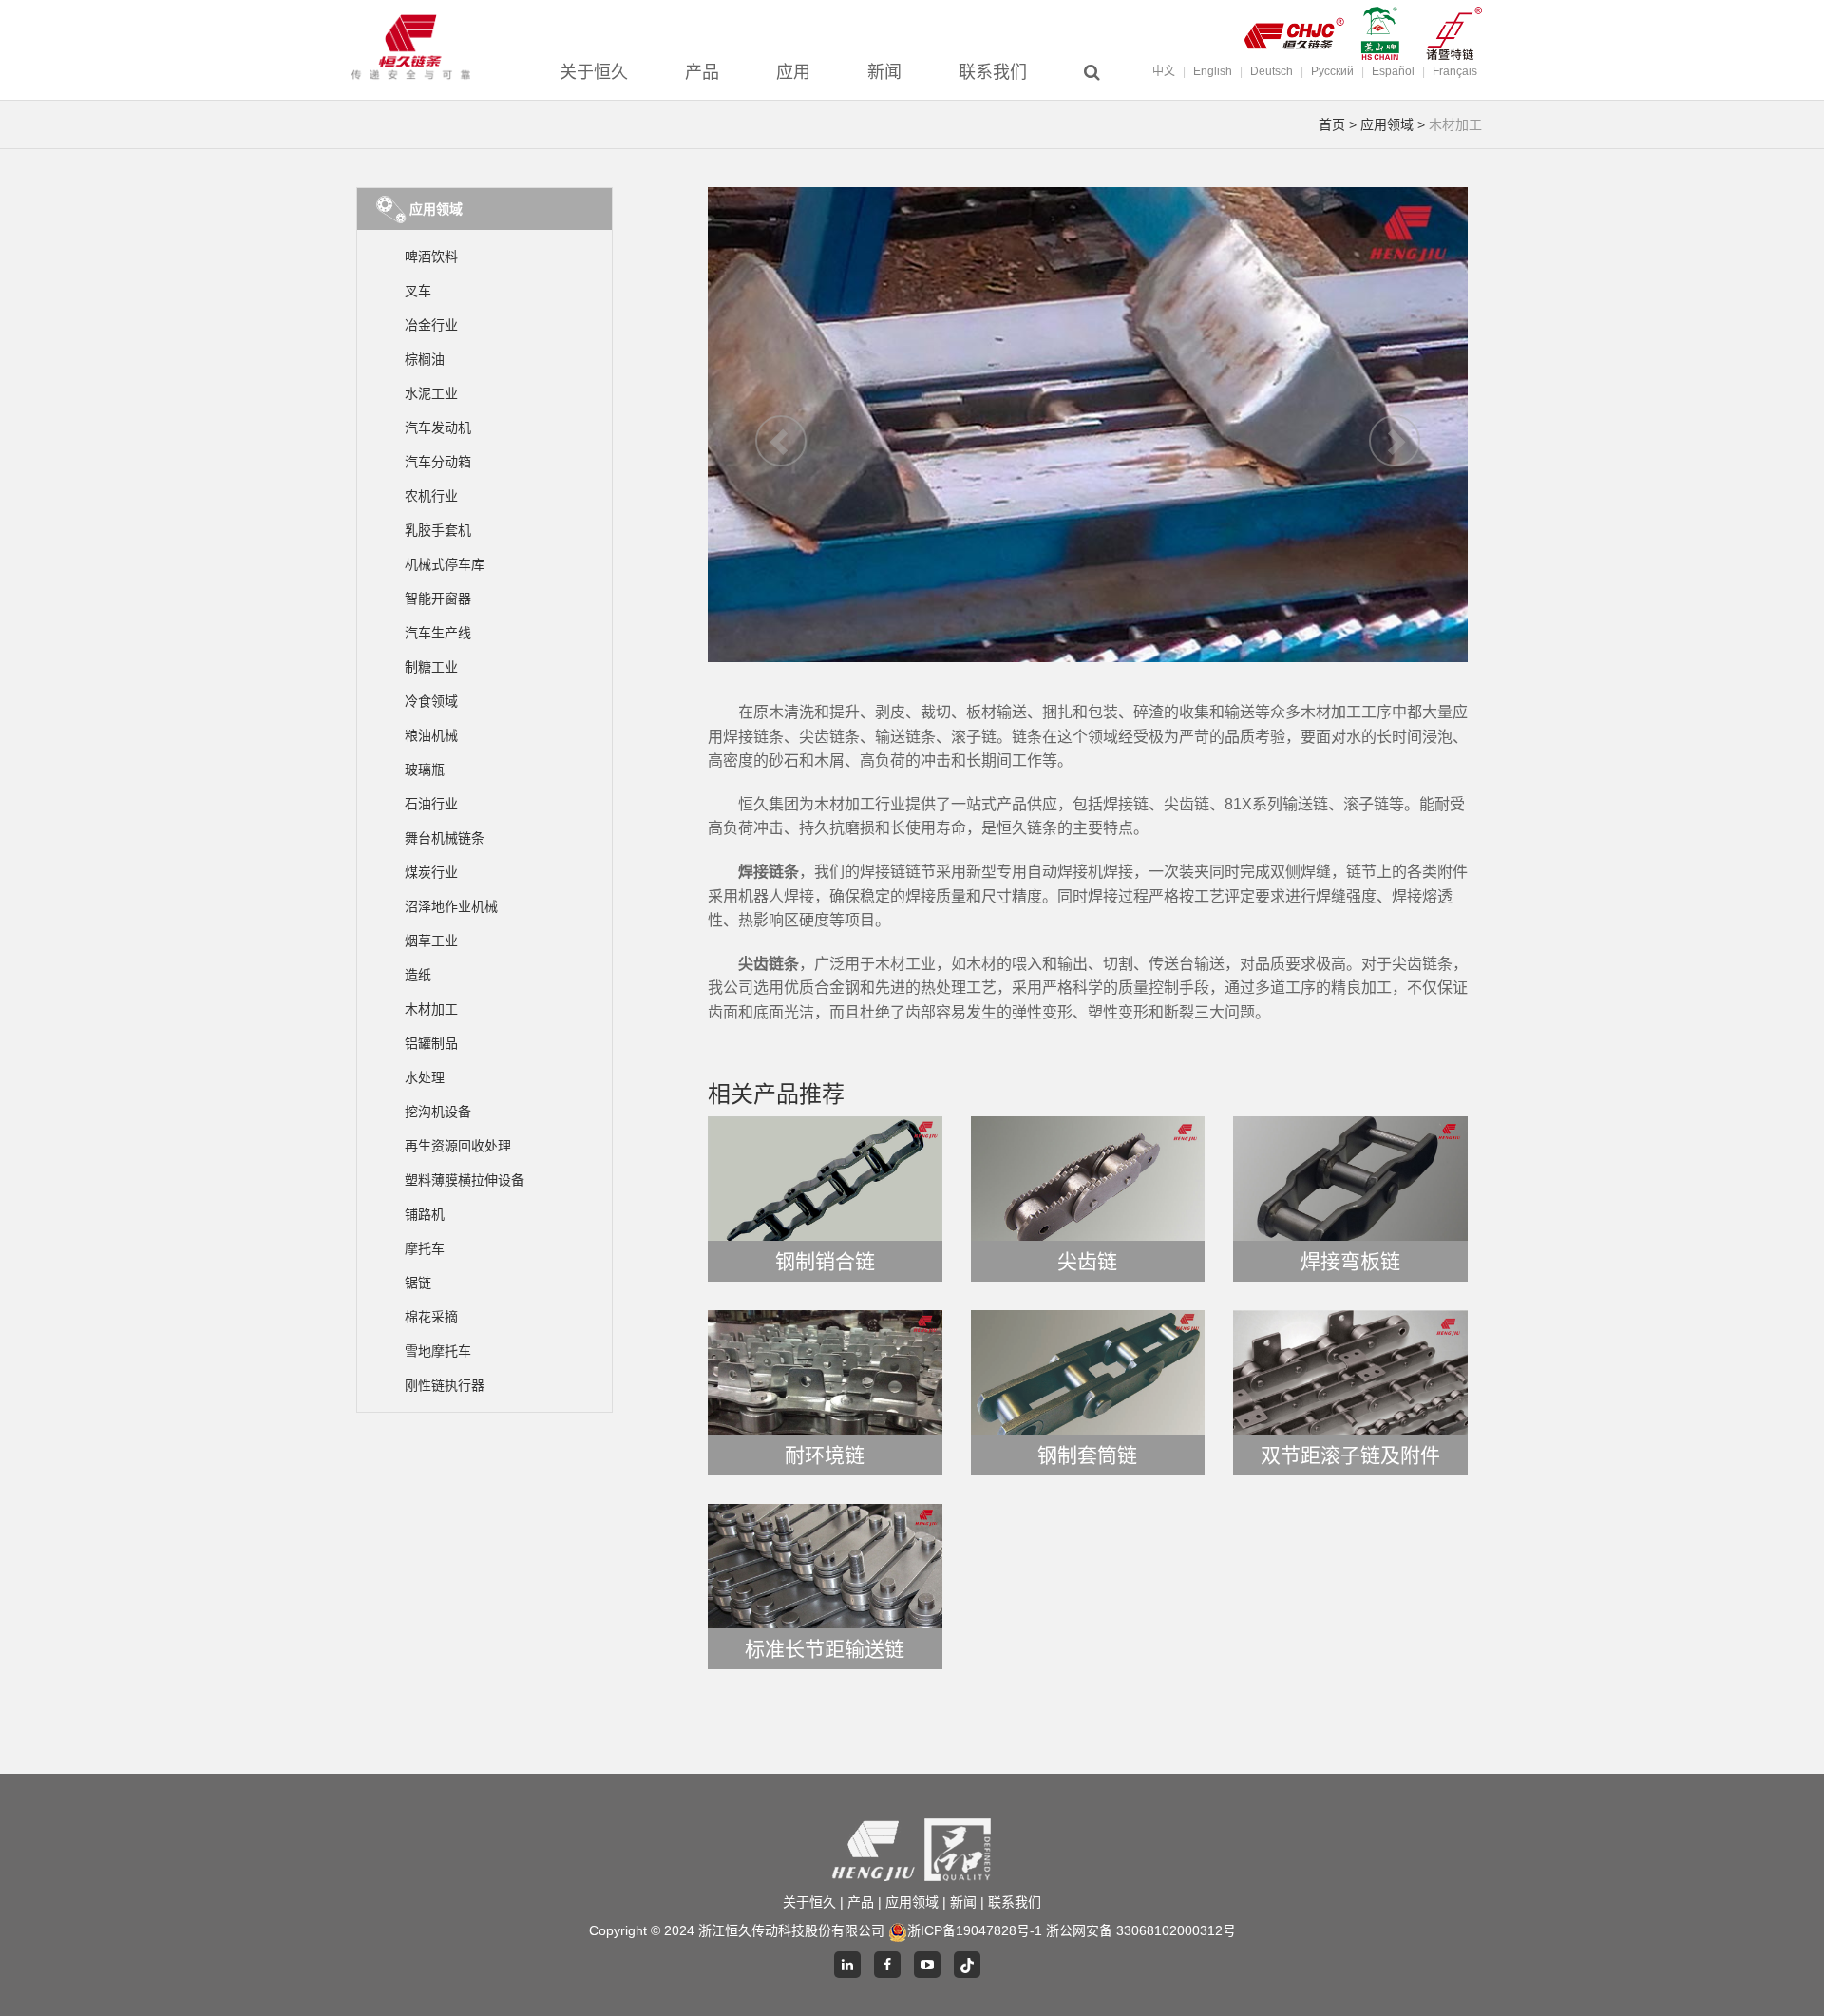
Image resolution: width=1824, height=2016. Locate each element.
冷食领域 (431, 701)
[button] (765, 425)
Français (1455, 71)
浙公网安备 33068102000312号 (1141, 1930)
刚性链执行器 (445, 1385)
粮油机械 (431, 735)
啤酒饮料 (431, 257)
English (1213, 71)
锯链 (418, 1283)
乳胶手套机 (438, 530)
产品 (702, 72)
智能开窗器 (438, 599)
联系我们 (993, 72)
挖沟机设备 (438, 1112)
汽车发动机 (438, 428)
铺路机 (425, 1214)
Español (1393, 71)
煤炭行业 (431, 872)
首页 (1332, 124)
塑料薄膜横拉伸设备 (465, 1180)
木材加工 (431, 1009)
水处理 (425, 1077)
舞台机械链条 (445, 838)
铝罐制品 (431, 1043)
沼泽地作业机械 (451, 906)
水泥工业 (431, 393)
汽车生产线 (438, 633)
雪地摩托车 (438, 1351)
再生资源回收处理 (458, 1146)
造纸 (418, 975)
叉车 (418, 291)
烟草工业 (431, 941)
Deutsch (1272, 71)
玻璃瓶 (425, 770)
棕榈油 (425, 359)
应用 (793, 72)
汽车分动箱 (438, 462)
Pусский (1332, 71)
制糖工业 (431, 667)
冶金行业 (431, 325)
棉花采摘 (431, 1317)
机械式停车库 (445, 564)
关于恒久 (594, 72)
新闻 (884, 72)
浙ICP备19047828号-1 (975, 1930)
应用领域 (1387, 124)
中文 (1164, 71)
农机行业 (431, 496)
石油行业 (431, 804)
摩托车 (425, 1248)
